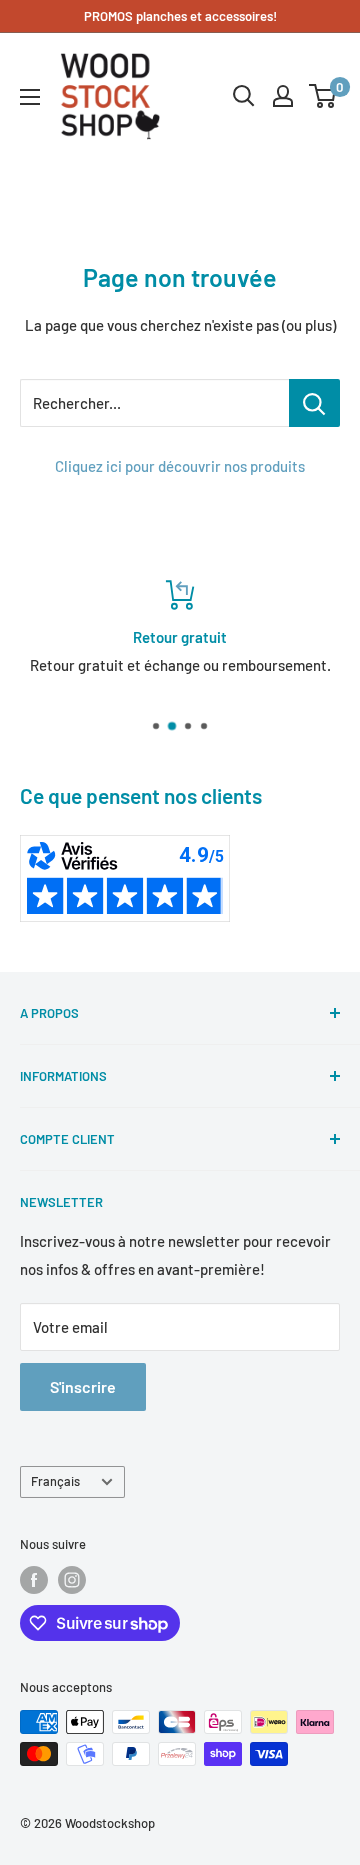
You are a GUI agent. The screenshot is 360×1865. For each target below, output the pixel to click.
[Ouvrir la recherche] (244, 96)
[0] (323, 96)
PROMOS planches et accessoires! (180, 16)
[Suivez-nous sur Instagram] (72, 1580)
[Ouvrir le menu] (30, 97)
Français (55, 1481)
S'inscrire (83, 1386)
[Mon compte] (283, 96)
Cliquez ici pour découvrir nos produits (180, 466)
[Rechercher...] (314, 403)
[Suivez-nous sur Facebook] (34, 1580)
